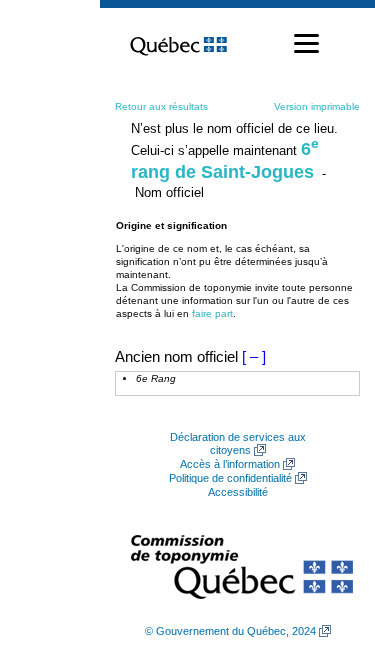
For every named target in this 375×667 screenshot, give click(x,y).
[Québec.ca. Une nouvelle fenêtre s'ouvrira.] (178, 44)
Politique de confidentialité (230, 478)
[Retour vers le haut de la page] (325, 557)
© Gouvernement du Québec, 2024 (230, 631)
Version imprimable (317, 106)
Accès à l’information (230, 464)
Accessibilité (238, 492)
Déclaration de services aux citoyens (238, 444)
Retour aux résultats (161, 106)
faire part (212, 313)
